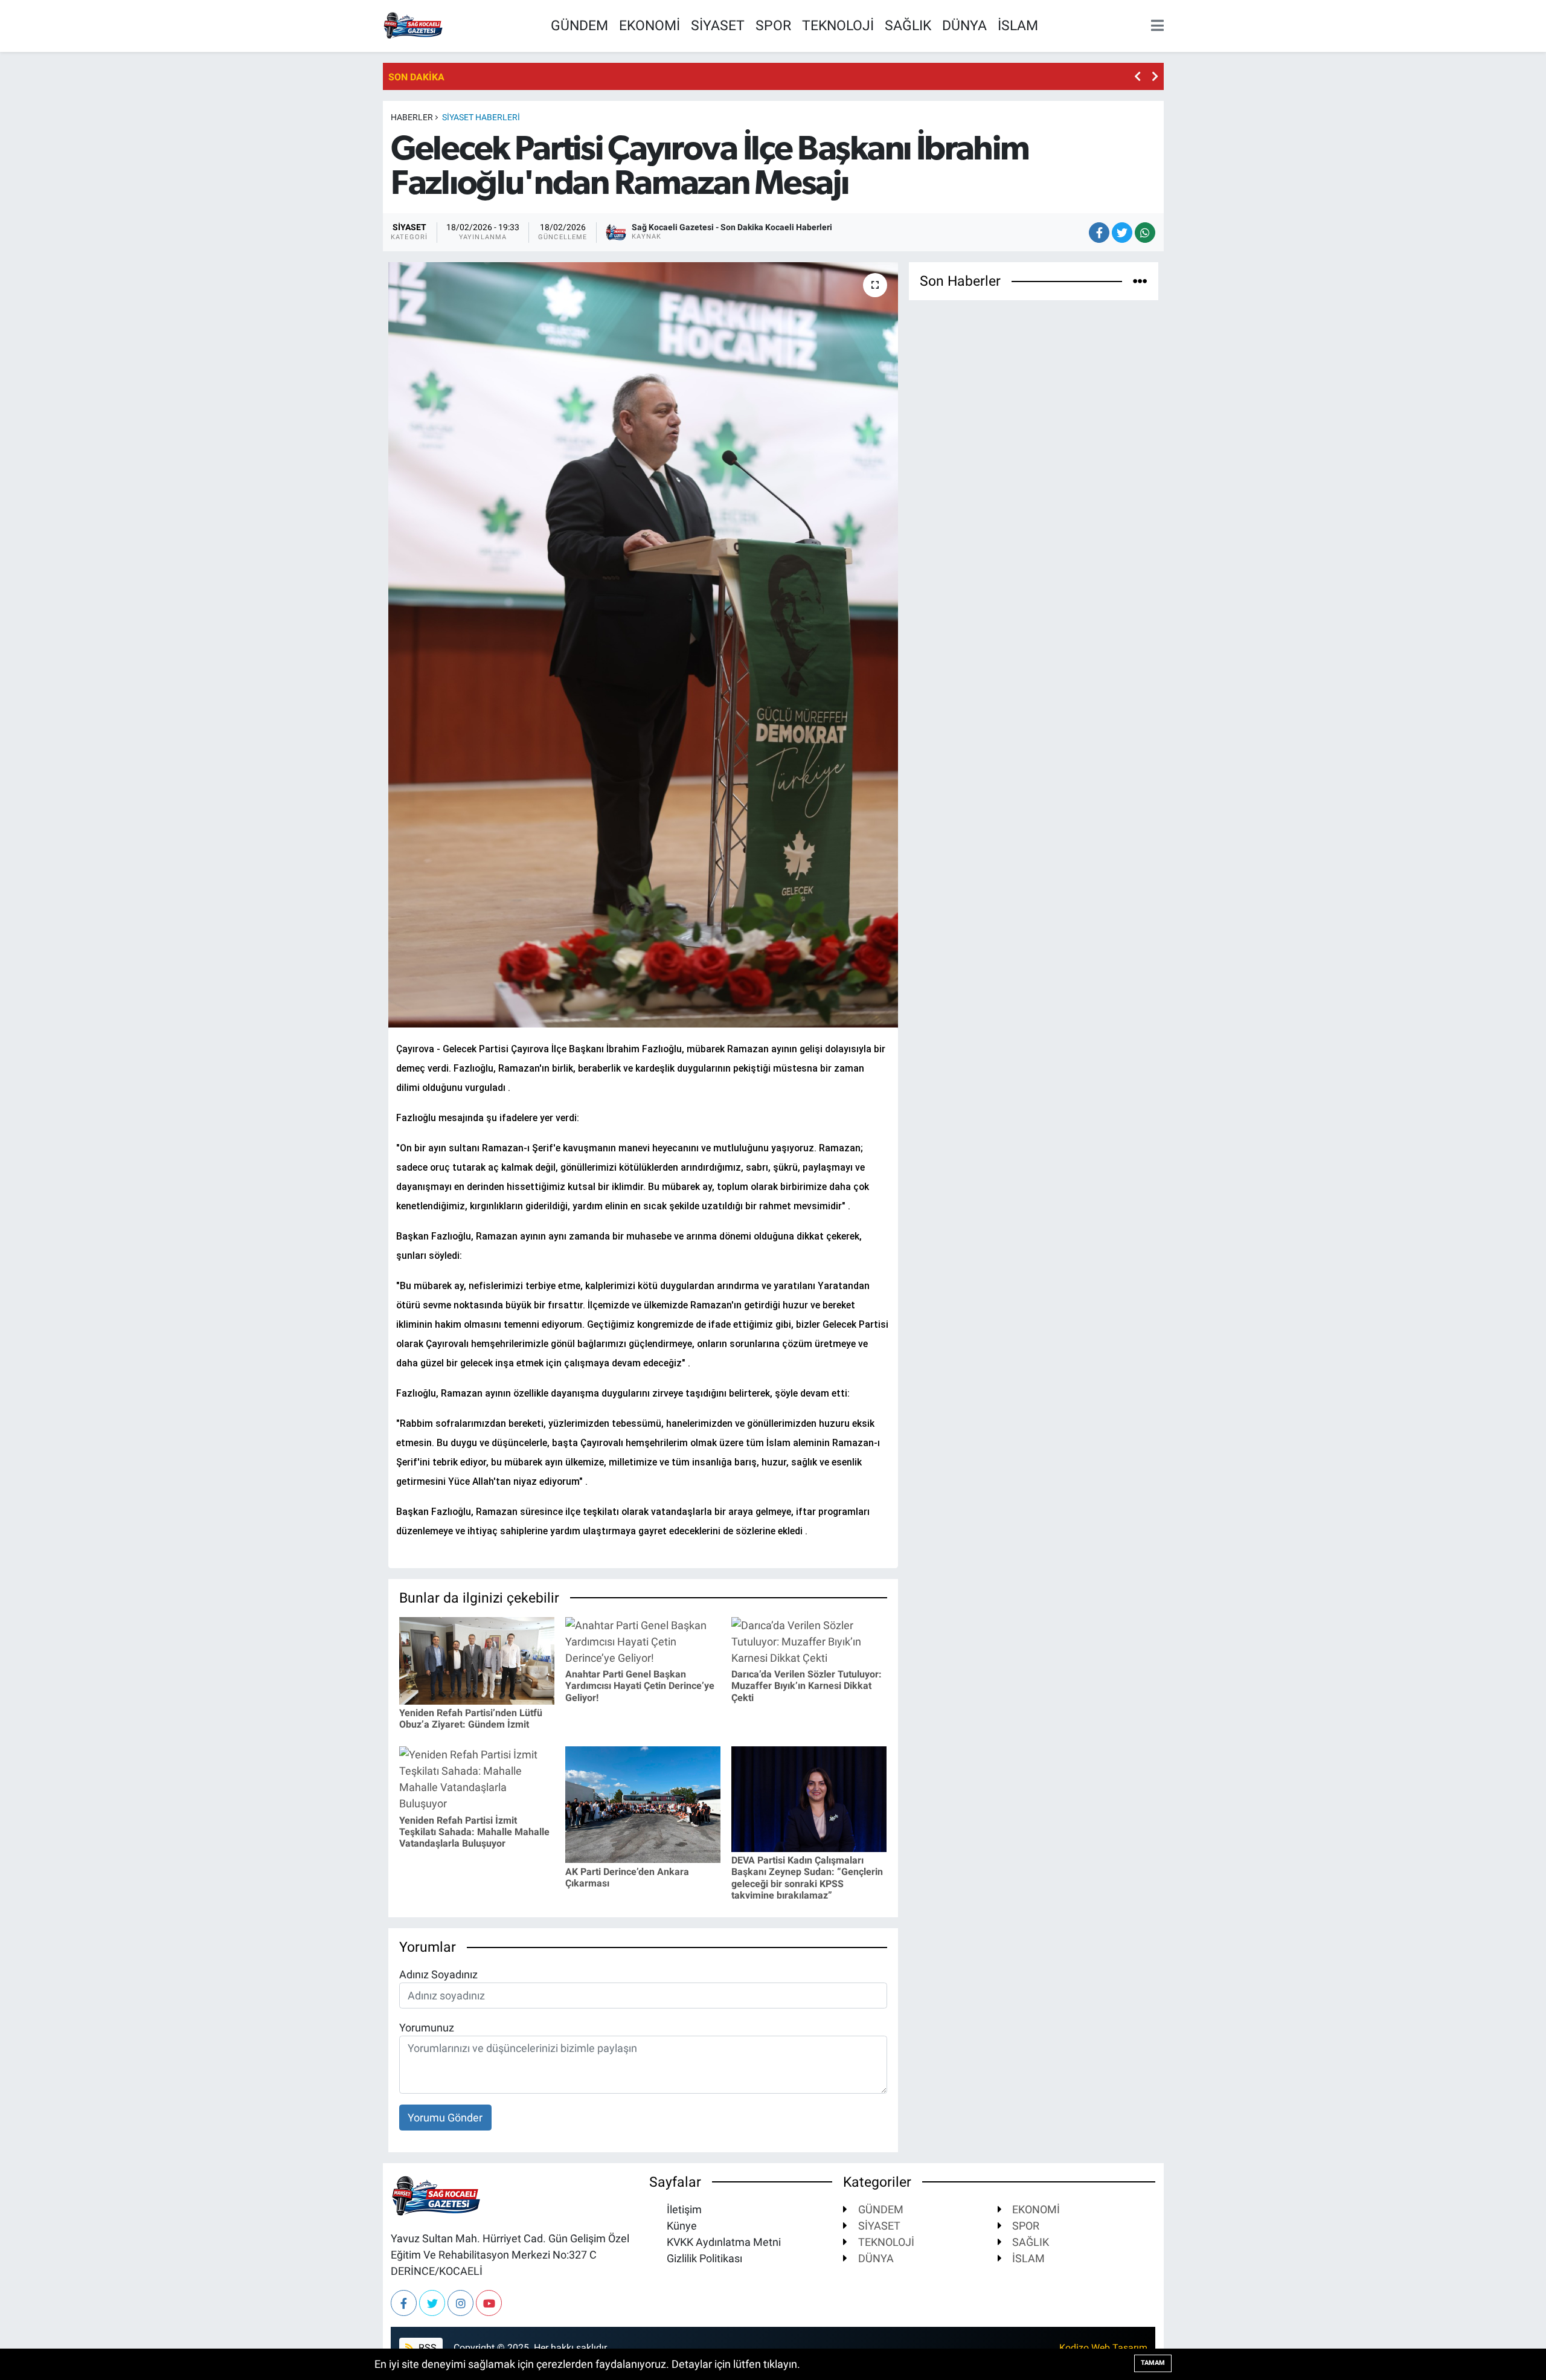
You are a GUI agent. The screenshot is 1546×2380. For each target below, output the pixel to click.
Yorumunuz (427, 2028)
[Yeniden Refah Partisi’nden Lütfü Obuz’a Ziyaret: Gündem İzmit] (477, 1660)
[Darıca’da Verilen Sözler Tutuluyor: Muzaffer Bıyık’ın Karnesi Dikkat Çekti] (809, 1640)
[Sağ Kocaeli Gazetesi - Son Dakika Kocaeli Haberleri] (413, 24)
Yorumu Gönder (445, 2118)
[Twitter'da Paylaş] (1122, 233)
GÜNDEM (579, 25)
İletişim (683, 2209)
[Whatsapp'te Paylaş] (1145, 233)
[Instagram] (460, 2303)
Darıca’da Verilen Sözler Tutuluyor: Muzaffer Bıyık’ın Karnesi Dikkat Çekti (807, 1686)
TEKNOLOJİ (838, 25)
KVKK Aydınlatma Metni (723, 2242)
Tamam (1153, 2363)
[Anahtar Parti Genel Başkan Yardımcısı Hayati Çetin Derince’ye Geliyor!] (643, 1640)
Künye (681, 2226)
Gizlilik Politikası (703, 2258)
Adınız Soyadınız (438, 1974)
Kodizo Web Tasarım (1103, 2348)
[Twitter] (432, 2303)
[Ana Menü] (1155, 26)
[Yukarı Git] (1510, 2344)
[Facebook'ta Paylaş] (1099, 233)
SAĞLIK (908, 25)
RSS (426, 2348)
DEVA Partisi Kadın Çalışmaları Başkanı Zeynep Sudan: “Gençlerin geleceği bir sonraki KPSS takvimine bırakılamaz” (807, 1878)
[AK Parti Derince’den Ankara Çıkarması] (643, 1804)
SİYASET (718, 25)
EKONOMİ (650, 25)
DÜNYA (964, 25)
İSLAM (1018, 25)
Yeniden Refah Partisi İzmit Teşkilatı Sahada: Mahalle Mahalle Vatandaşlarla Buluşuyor (474, 1832)
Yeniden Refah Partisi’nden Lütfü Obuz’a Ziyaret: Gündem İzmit (471, 1719)
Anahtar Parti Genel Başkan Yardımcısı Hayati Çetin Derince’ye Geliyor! (640, 1686)
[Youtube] (489, 2303)
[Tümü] (1140, 281)
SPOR (773, 25)
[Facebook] (404, 2303)
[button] (1137, 76)
